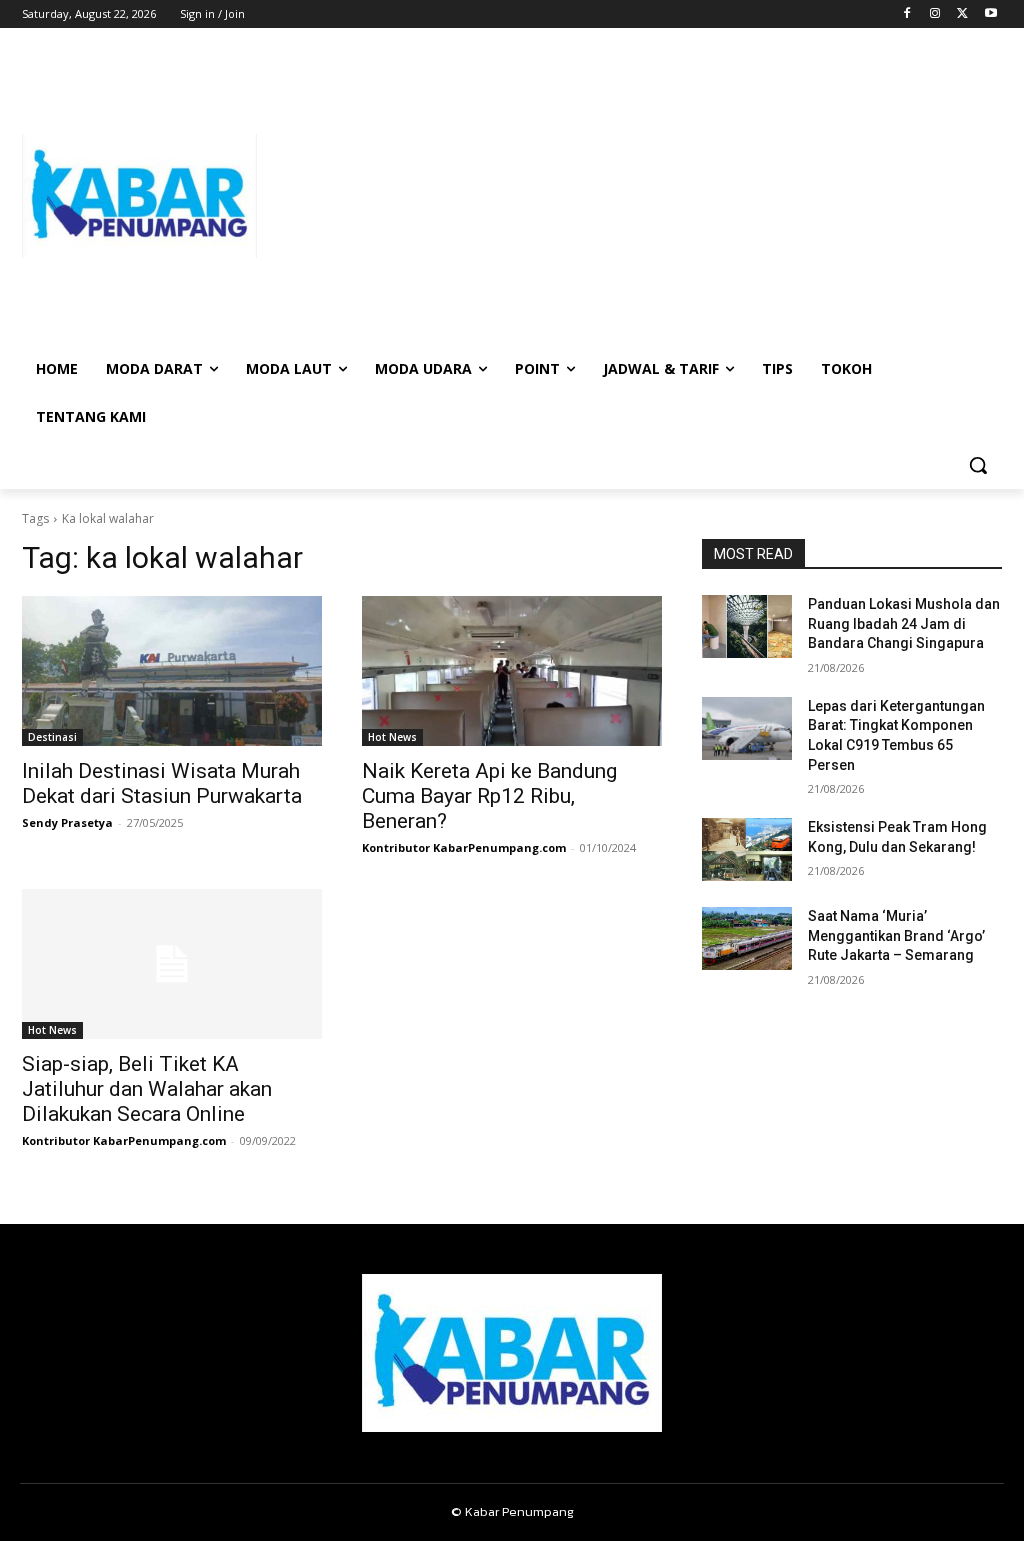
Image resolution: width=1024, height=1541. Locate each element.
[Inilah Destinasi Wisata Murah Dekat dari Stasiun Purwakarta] (172, 671)
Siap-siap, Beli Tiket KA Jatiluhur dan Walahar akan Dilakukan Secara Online (147, 1089)
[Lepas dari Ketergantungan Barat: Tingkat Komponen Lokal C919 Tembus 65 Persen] (747, 728)
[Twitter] (962, 14)
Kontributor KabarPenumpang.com (464, 847)
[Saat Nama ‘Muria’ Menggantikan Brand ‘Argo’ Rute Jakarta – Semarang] (747, 938)
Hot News (392, 737)
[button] (978, 465)
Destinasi (52, 737)
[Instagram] (935, 14)
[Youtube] (990, 14)
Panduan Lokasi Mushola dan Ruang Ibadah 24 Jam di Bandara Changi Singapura (904, 623)
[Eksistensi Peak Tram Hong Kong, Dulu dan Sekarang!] (747, 849)
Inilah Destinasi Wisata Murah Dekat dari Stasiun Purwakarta (162, 783)
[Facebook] (907, 14)
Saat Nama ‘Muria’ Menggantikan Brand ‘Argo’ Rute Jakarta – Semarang (896, 935)
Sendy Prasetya (67, 822)
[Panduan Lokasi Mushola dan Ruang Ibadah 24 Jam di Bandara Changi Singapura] (747, 626)
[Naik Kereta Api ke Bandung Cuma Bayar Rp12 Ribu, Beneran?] (512, 671)
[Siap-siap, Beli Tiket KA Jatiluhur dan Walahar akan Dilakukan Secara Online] (172, 964)
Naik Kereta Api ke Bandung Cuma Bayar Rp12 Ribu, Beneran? (489, 796)
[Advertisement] (629, 196)
